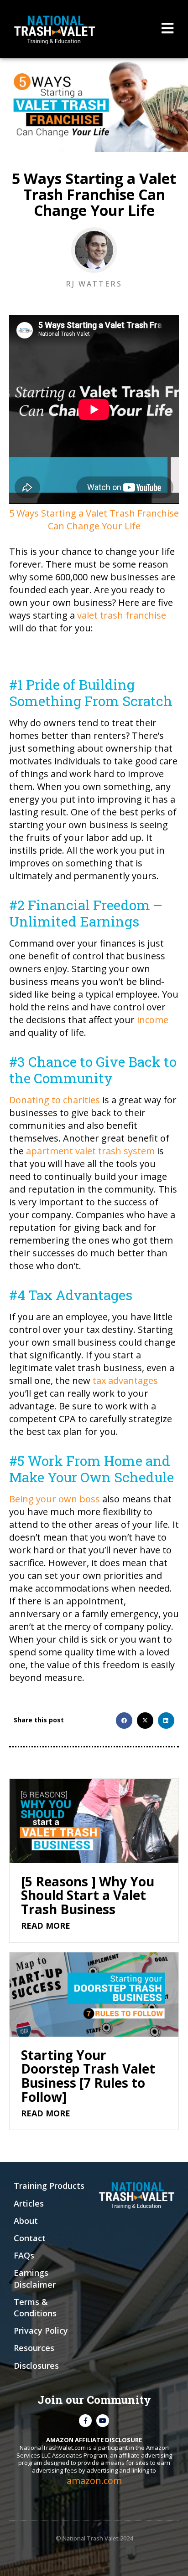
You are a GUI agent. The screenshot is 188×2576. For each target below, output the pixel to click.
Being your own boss (55, 1499)
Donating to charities (55, 1100)
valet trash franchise (122, 615)
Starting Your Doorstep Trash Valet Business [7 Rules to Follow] (88, 2076)
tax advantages (125, 1380)
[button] (124, 1721)
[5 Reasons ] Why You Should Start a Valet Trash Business (88, 1895)
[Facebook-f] (85, 2421)
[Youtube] (103, 2421)
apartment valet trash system (90, 1151)
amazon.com (94, 2481)
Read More (46, 1926)
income (153, 1020)
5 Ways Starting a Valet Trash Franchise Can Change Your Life (94, 520)
